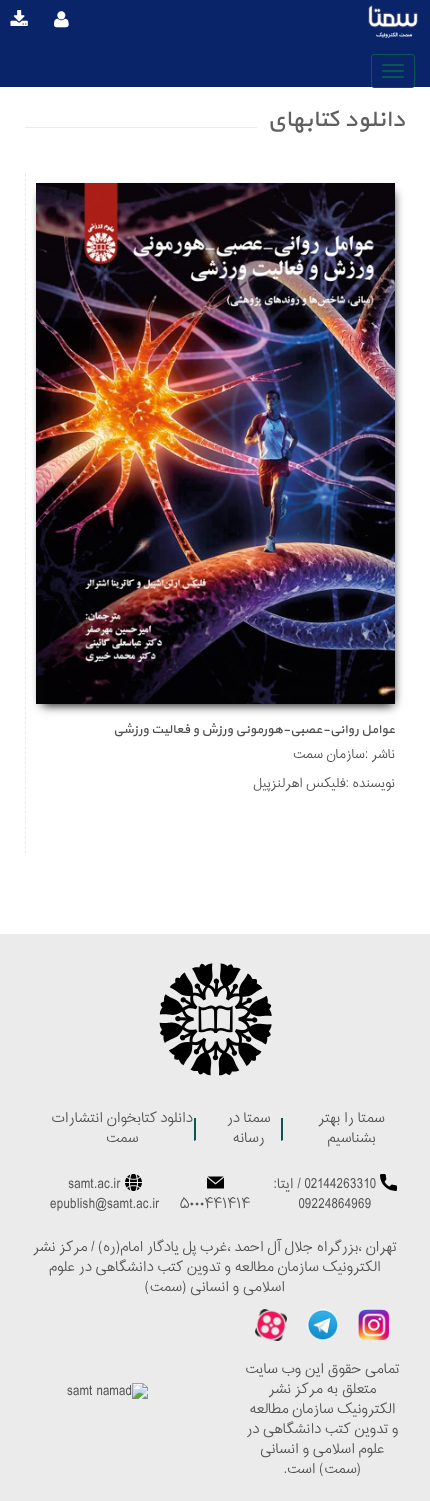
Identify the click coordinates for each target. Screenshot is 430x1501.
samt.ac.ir (94, 1185)
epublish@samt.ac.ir (105, 1205)
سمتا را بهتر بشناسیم (351, 1129)
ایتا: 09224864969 (323, 1195)
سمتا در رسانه (249, 1129)
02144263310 (340, 1185)
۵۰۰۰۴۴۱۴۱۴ (215, 1205)
